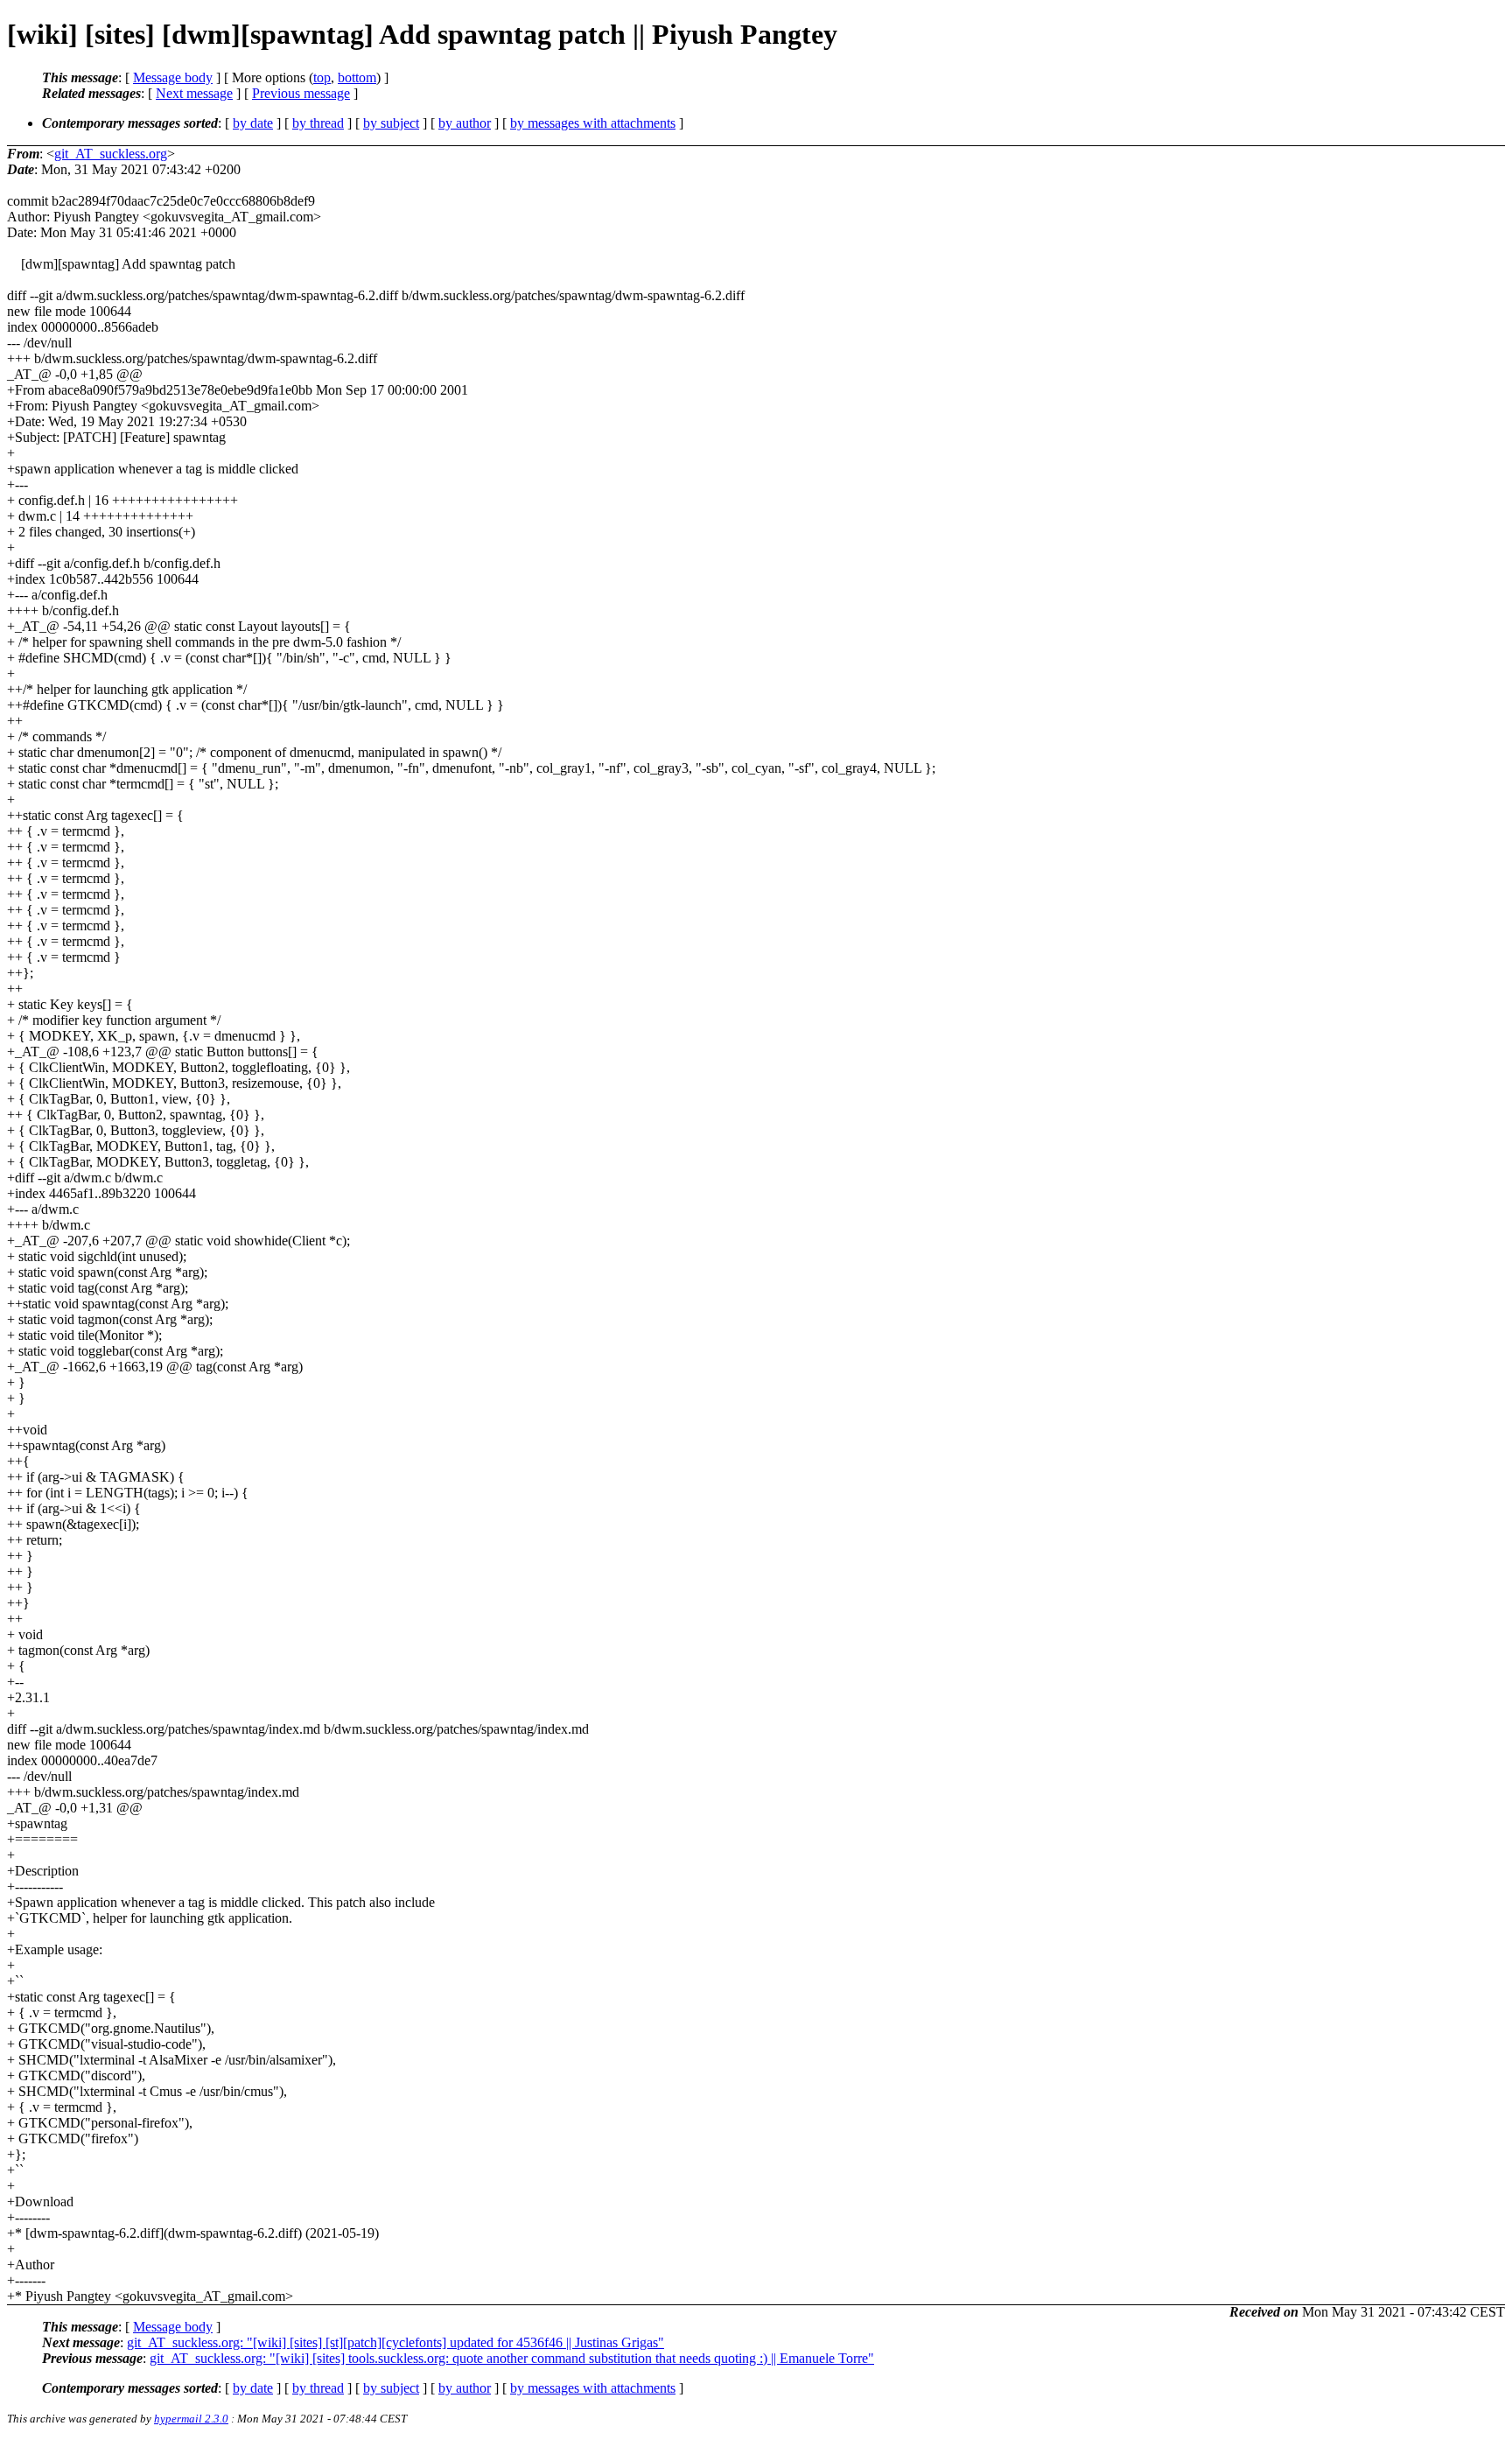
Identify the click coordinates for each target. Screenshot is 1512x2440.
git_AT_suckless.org (111, 154)
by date (253, 123)
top (322, 77)
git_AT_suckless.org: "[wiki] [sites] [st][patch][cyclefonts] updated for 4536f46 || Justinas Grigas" (395, 2342)
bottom (357, 77)
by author (465, 123)
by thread (318, 123)
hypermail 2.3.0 (191, 2419)
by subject (391, 123)
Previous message (301, 93)
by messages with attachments (593, 123)
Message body (173, 77)
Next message (194, 93)
